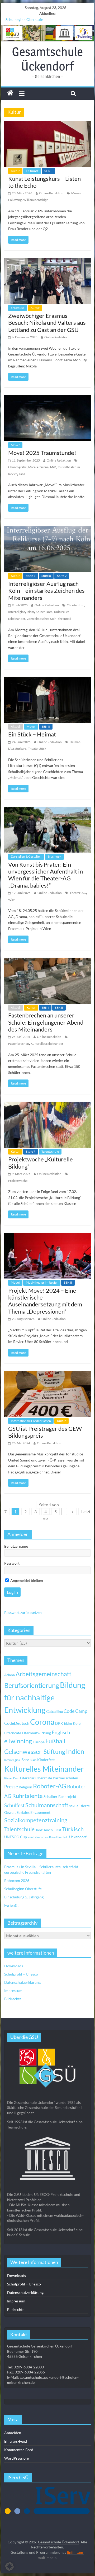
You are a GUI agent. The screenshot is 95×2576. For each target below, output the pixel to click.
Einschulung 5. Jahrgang (24, 1897)
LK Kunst (32, 171)
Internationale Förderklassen (31, 1421)
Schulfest (14, 1805)
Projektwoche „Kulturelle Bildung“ (41, 1163)
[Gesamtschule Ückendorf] (47, 33)
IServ (25, 1760)
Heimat (75, 742)
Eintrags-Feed (16, 2441)
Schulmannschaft (47, 1805)
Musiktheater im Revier (42, 1282)
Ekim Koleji (73, 1723)
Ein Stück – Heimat (32, 734)
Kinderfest (46, 1760)
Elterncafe (13, 1733)
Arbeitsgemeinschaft (44, 1674)
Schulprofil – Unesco (21, 1974)
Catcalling (54, 1711)
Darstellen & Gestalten (26, 856)
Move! (15, 445)
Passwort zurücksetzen (23, 1612)
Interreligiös (17, 612)
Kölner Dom (44, 612)
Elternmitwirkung (36, 1733)
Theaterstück (37, 749)
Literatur (27, 1778)
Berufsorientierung (32, 1685)
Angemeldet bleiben (26, 1580)
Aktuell (16, 727)
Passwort (12, 1563)
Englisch (61, 1732)
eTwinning (18, 1741)
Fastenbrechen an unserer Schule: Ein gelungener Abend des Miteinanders (46, 1022)
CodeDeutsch (17, 1723)
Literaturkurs (17, 749)
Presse (11, 1787)
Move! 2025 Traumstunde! (42, 453)
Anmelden (13, 2433)
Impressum (13, 1991)
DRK (59, 1723)
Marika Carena (38, 467)
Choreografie (17, 467)
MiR (53, 467)
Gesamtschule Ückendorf (47, 59)
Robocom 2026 (17, 1881)
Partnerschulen (65, 1778)
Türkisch (73, 1829)
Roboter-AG (50, 1786)
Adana (9, 1675)
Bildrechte (13, 1999)
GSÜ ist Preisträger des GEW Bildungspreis (45, 1432)
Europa (39, 1742)
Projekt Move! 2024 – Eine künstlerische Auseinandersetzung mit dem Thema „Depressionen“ (45, 1301)
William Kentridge (36, 200)
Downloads (14, 1966)
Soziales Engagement (34, 1812)
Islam (30, 612)
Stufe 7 (31, 576)
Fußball (55, 1741)
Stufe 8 (46, 576)
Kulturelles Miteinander (47, 1044)
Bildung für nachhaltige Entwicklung (45, 1697)
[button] (9, 2566)
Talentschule (50, 1151)
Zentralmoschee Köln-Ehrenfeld (49, 619)
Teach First (52, 1830)
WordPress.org (17, 2458)
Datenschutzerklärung (22, 1982)
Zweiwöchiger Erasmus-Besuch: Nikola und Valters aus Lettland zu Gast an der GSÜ (47, 323)
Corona (42, 1722)
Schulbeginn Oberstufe (24, 19)
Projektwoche (18, 1181)
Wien (12, 900)
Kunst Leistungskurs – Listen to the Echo (44, 182)
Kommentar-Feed (19, 2450)
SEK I (45, 1008)
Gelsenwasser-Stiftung (35, 1752)
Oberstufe (44, 1778)
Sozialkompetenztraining (36, 1820)
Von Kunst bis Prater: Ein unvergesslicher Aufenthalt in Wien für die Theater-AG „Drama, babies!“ (46, 875)
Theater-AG (78, 893)
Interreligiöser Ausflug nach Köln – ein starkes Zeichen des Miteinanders (46, 591)
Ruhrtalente (27, 1796)
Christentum (75, 605)
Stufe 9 (62, 576)
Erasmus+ (18, 308)
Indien (75, 1751)
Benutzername (16, 1546)
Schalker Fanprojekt (60, 1796)
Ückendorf (78, 1837)
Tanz (22, 474)
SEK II (48, 171)
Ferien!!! (11, 1905)
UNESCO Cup (16, 1837)
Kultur (15, 171)
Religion (25, 1787)
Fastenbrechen (19, 1044)
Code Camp (75, 1711)
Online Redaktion (51, 193)
